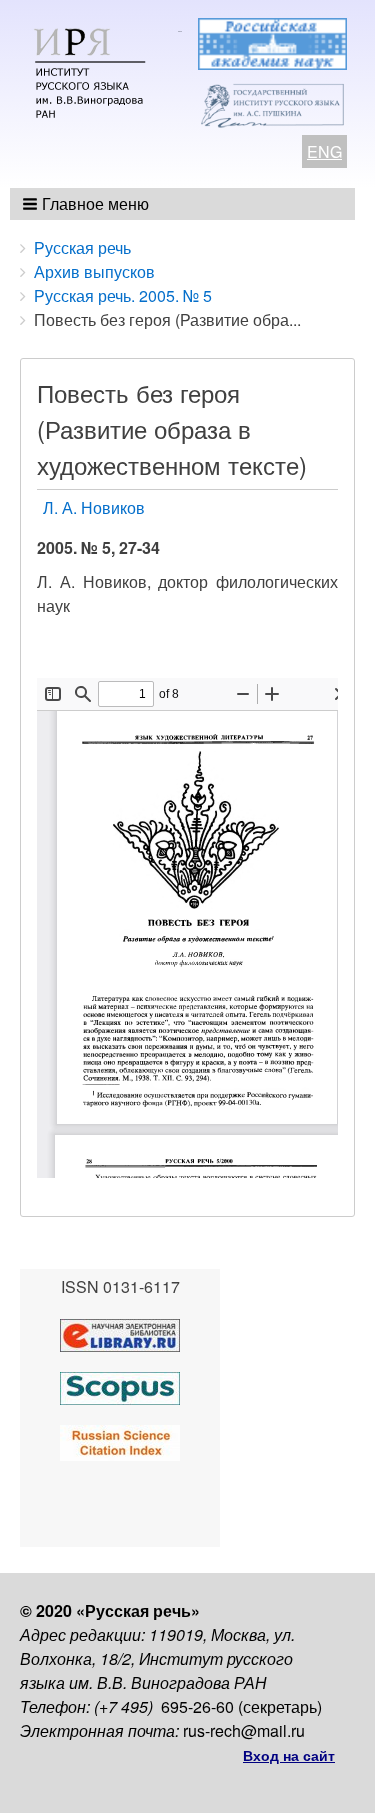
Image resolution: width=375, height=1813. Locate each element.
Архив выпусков (94, 271)
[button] (87, 204)
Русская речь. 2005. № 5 (123, 295)
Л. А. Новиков (94, 507)
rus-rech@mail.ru (244, 1730)
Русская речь (82, 247)
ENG (324, 151)
